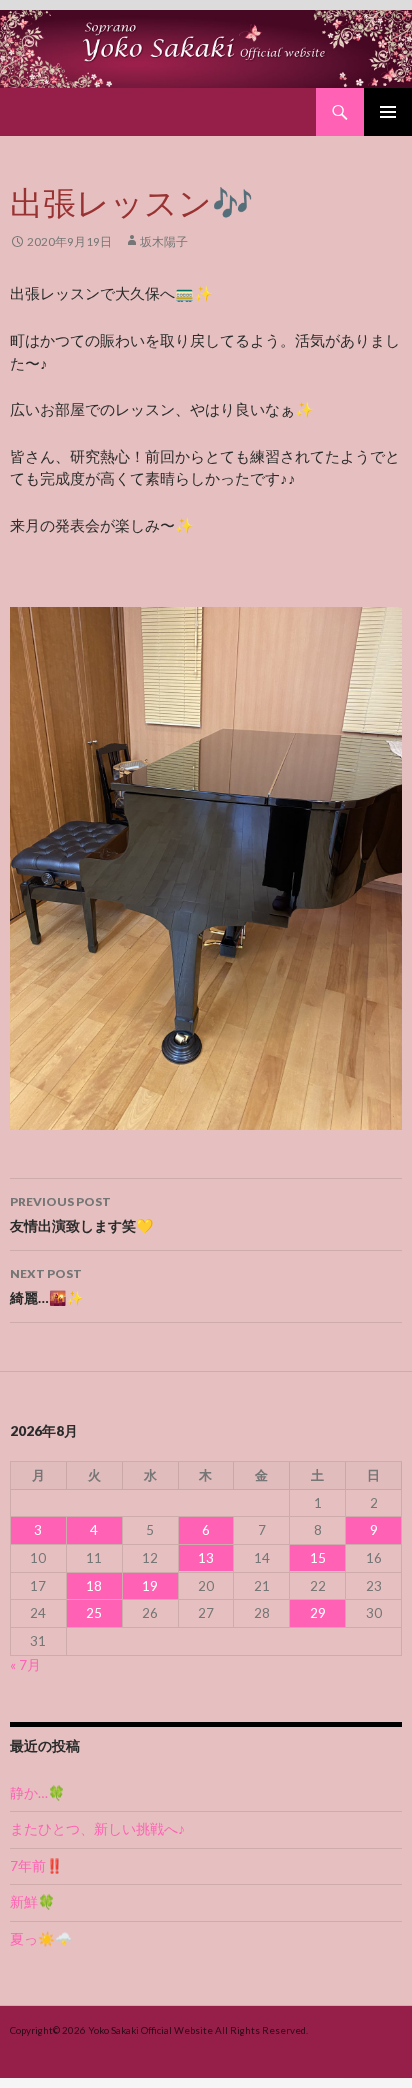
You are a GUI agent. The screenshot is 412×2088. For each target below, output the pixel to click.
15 (318, 1558)
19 (150, 1586)
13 (206, 1558)
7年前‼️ (36, 1866)
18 (94, 1586)
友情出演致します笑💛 (81, 1214)
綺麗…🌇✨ (46, 1286)
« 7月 (25, 1665)
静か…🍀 (37, 1793)
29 (318, 1613)
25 (94, 1613)
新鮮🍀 (32, 1902)
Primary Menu (388, 112)
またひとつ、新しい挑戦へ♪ (97, 1829)
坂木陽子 (164, 241)
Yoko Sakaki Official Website (150, 2030)
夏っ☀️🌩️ (41, 1939)
